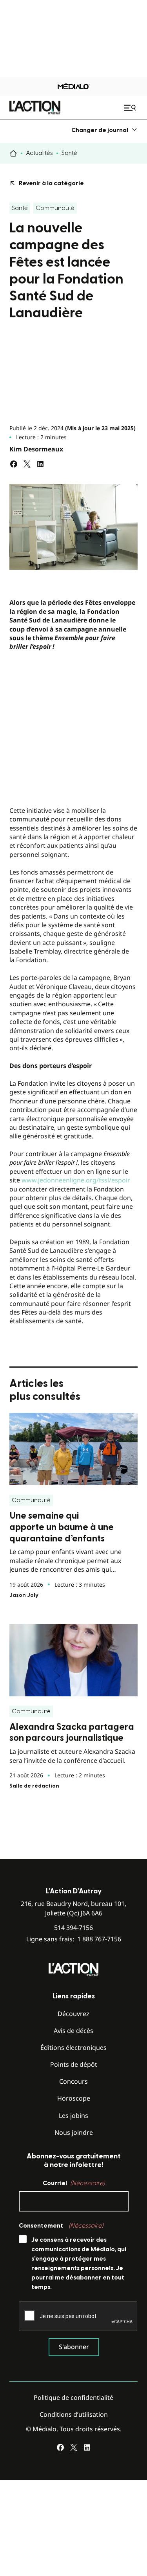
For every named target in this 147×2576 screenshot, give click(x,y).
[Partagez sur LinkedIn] (40, 464)
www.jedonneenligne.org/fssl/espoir (76, 1180)
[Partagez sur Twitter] (27, 464)
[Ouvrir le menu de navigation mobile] (131, 108)
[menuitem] (104, 130)
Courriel (74, 2183)
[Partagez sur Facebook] (14, 464)
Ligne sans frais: (74, 1939)
